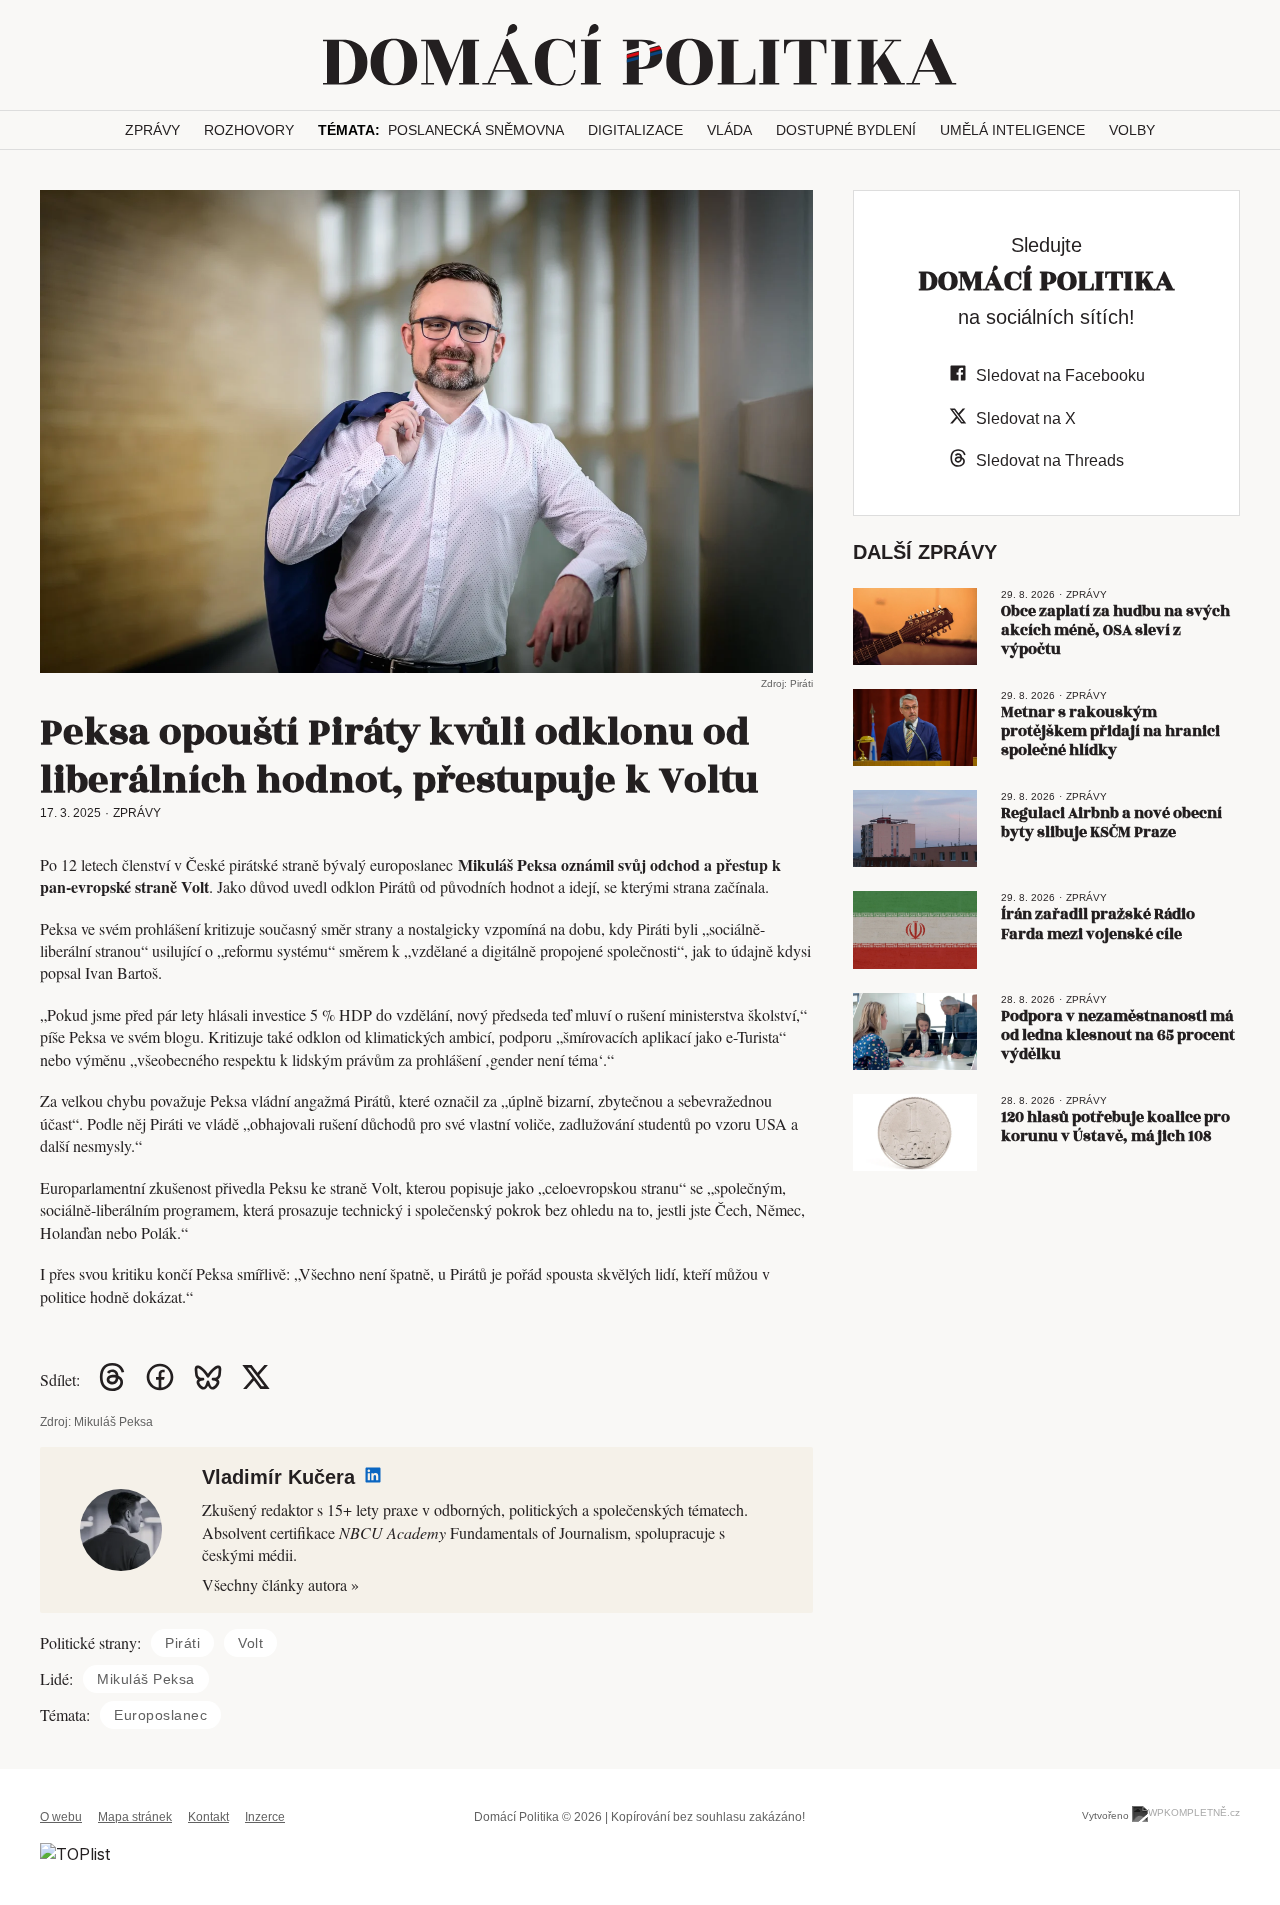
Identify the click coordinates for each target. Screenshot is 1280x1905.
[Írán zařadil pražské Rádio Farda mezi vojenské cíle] (915, 929)
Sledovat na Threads (1050, 460)
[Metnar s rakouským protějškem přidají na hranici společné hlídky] (915, 727)
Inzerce (265, 1817)
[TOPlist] (75, 1853)
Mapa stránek (135, 1817)
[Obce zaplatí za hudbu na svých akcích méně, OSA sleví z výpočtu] (915, 626)
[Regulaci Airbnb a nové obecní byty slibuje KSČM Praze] (915, 828)
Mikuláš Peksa (146, 1679)
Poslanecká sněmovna (476, 130)
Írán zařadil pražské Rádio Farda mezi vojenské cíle (1098, 924)
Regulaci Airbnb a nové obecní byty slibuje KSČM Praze (1111, 823)
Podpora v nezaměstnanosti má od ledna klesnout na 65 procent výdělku (1118, 1035)
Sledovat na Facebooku (1060, 375)
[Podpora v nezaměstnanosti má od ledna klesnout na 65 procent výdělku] (915, 1031)
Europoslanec (160, 1715)
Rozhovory (249, 130)
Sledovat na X (1026, 418)
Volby (1132, 130)
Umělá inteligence (1012, 130)
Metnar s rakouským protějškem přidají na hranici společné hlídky (1110, 731)
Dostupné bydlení (846, 130)
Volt (250, 1643)
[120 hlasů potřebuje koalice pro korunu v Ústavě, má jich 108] (915, 1132)
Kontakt (208, 1817)
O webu (61, 1817)
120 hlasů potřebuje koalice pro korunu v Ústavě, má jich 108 (1115, 1127)
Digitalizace (635, 130)
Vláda (729, 130)
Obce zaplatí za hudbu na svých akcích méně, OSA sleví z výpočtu (1115, 630)
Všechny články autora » (280, 1584)
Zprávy (152, 130)
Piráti (182, 1643)
